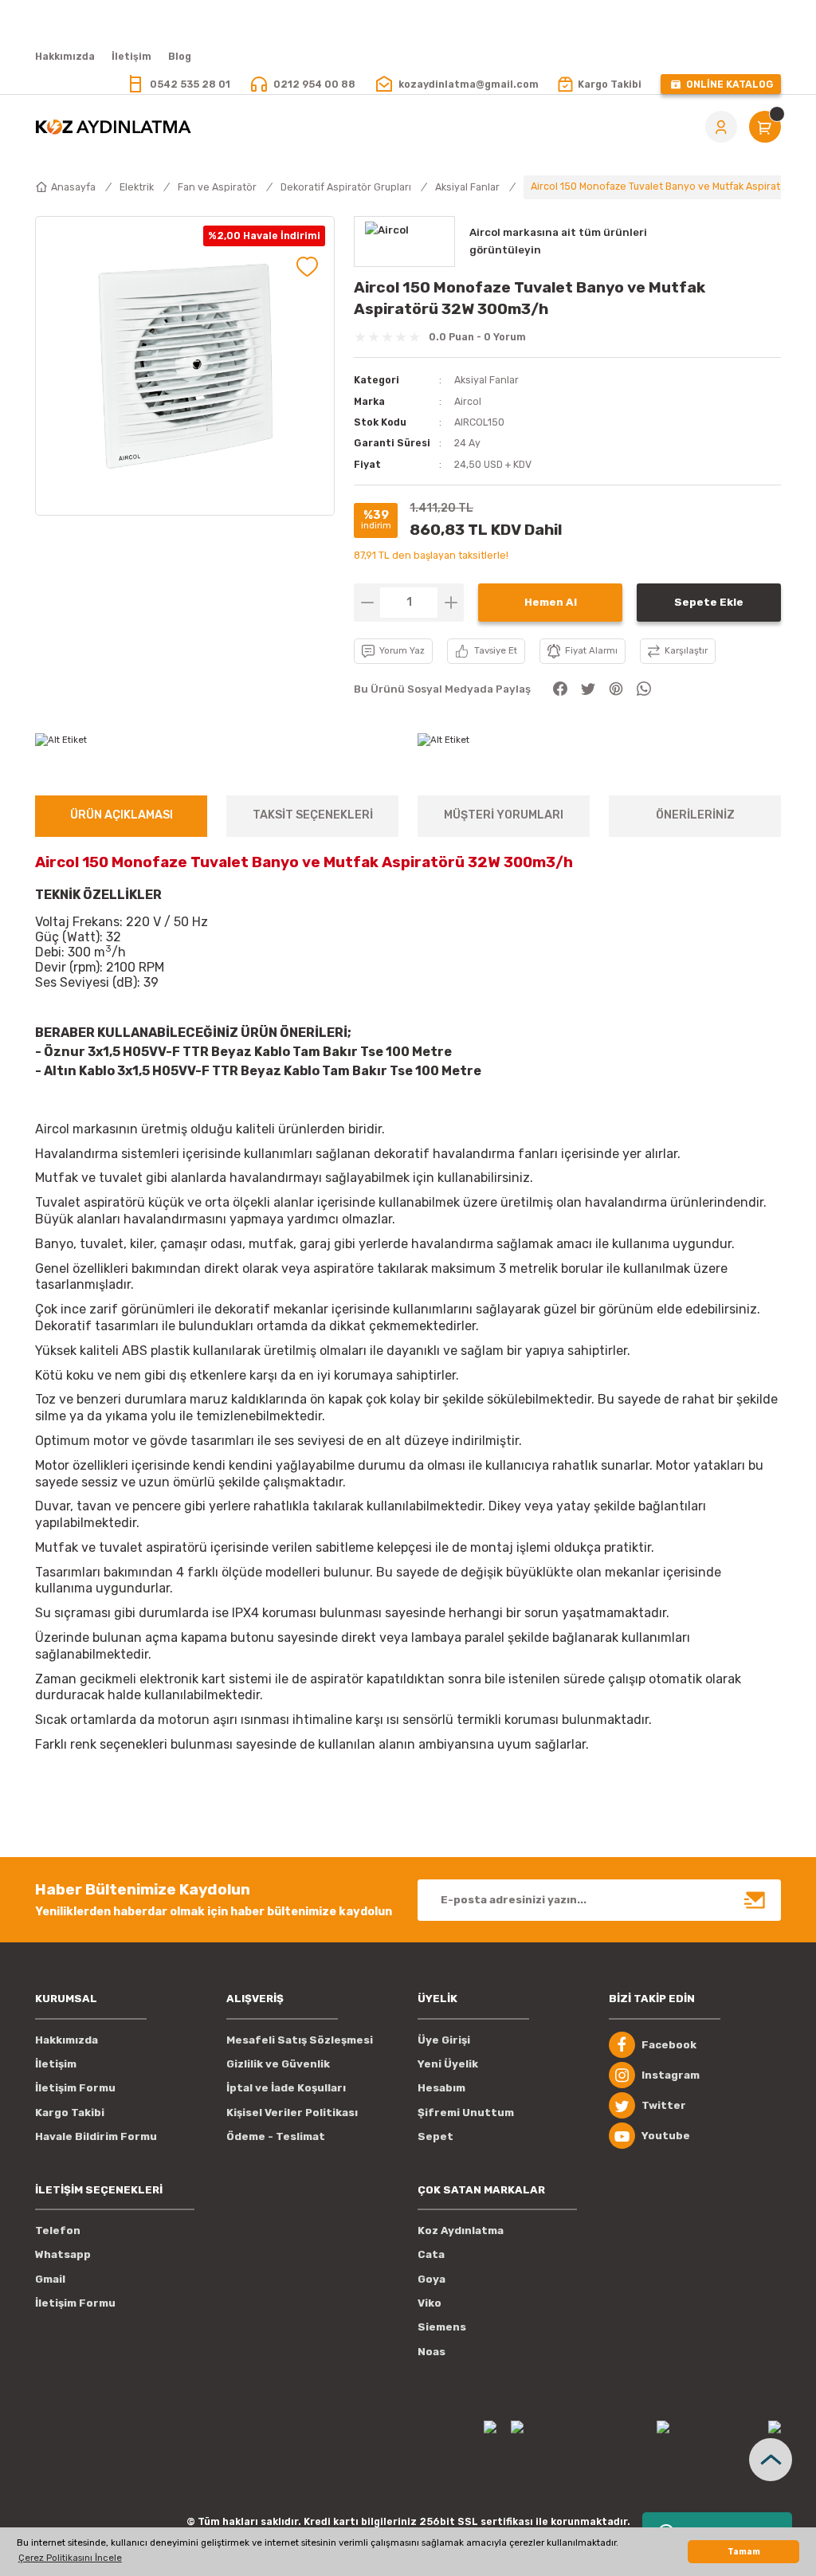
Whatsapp (63, 2254)
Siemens (442, 2327)
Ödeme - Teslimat (276, 2136)
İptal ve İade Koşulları (286, 2088)
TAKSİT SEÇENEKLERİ (313, 815)
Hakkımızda (67, 2040)
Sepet (435, 2136)
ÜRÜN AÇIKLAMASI (122, 815)
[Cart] (765, 127)
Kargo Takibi (70, 2113)
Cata (431, 2254)
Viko (430, 2303)
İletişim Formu (75, 2088)
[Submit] (755, 1900)
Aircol (468, 401)
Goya (432, 2279)
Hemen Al (551, 602)
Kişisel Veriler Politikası (292, 2113)
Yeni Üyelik (448, 2064)
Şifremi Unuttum (466, 2113)
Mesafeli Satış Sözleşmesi (300, 2040)
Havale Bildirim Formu (96, 2136)
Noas (432, 2352)
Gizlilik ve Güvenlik (278, 2064)
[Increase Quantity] (451, 603)
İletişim (56, 2064)
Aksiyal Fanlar (486, 380)
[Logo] (113, 127)
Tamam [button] (744, 2552)
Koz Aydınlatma (461, 2230)
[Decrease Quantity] (367, 603)
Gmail (50, 2279)
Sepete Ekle (709, 602)
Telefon (58, 2230)
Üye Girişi (444, 2040)
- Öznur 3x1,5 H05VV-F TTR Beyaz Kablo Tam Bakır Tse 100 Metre (243, 1052)
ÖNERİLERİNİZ (695, 815)
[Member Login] (721, 127)
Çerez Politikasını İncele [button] (70, 2558)
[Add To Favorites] (307, 267)
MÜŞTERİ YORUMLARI (504, 815)
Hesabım (441, 2088)
